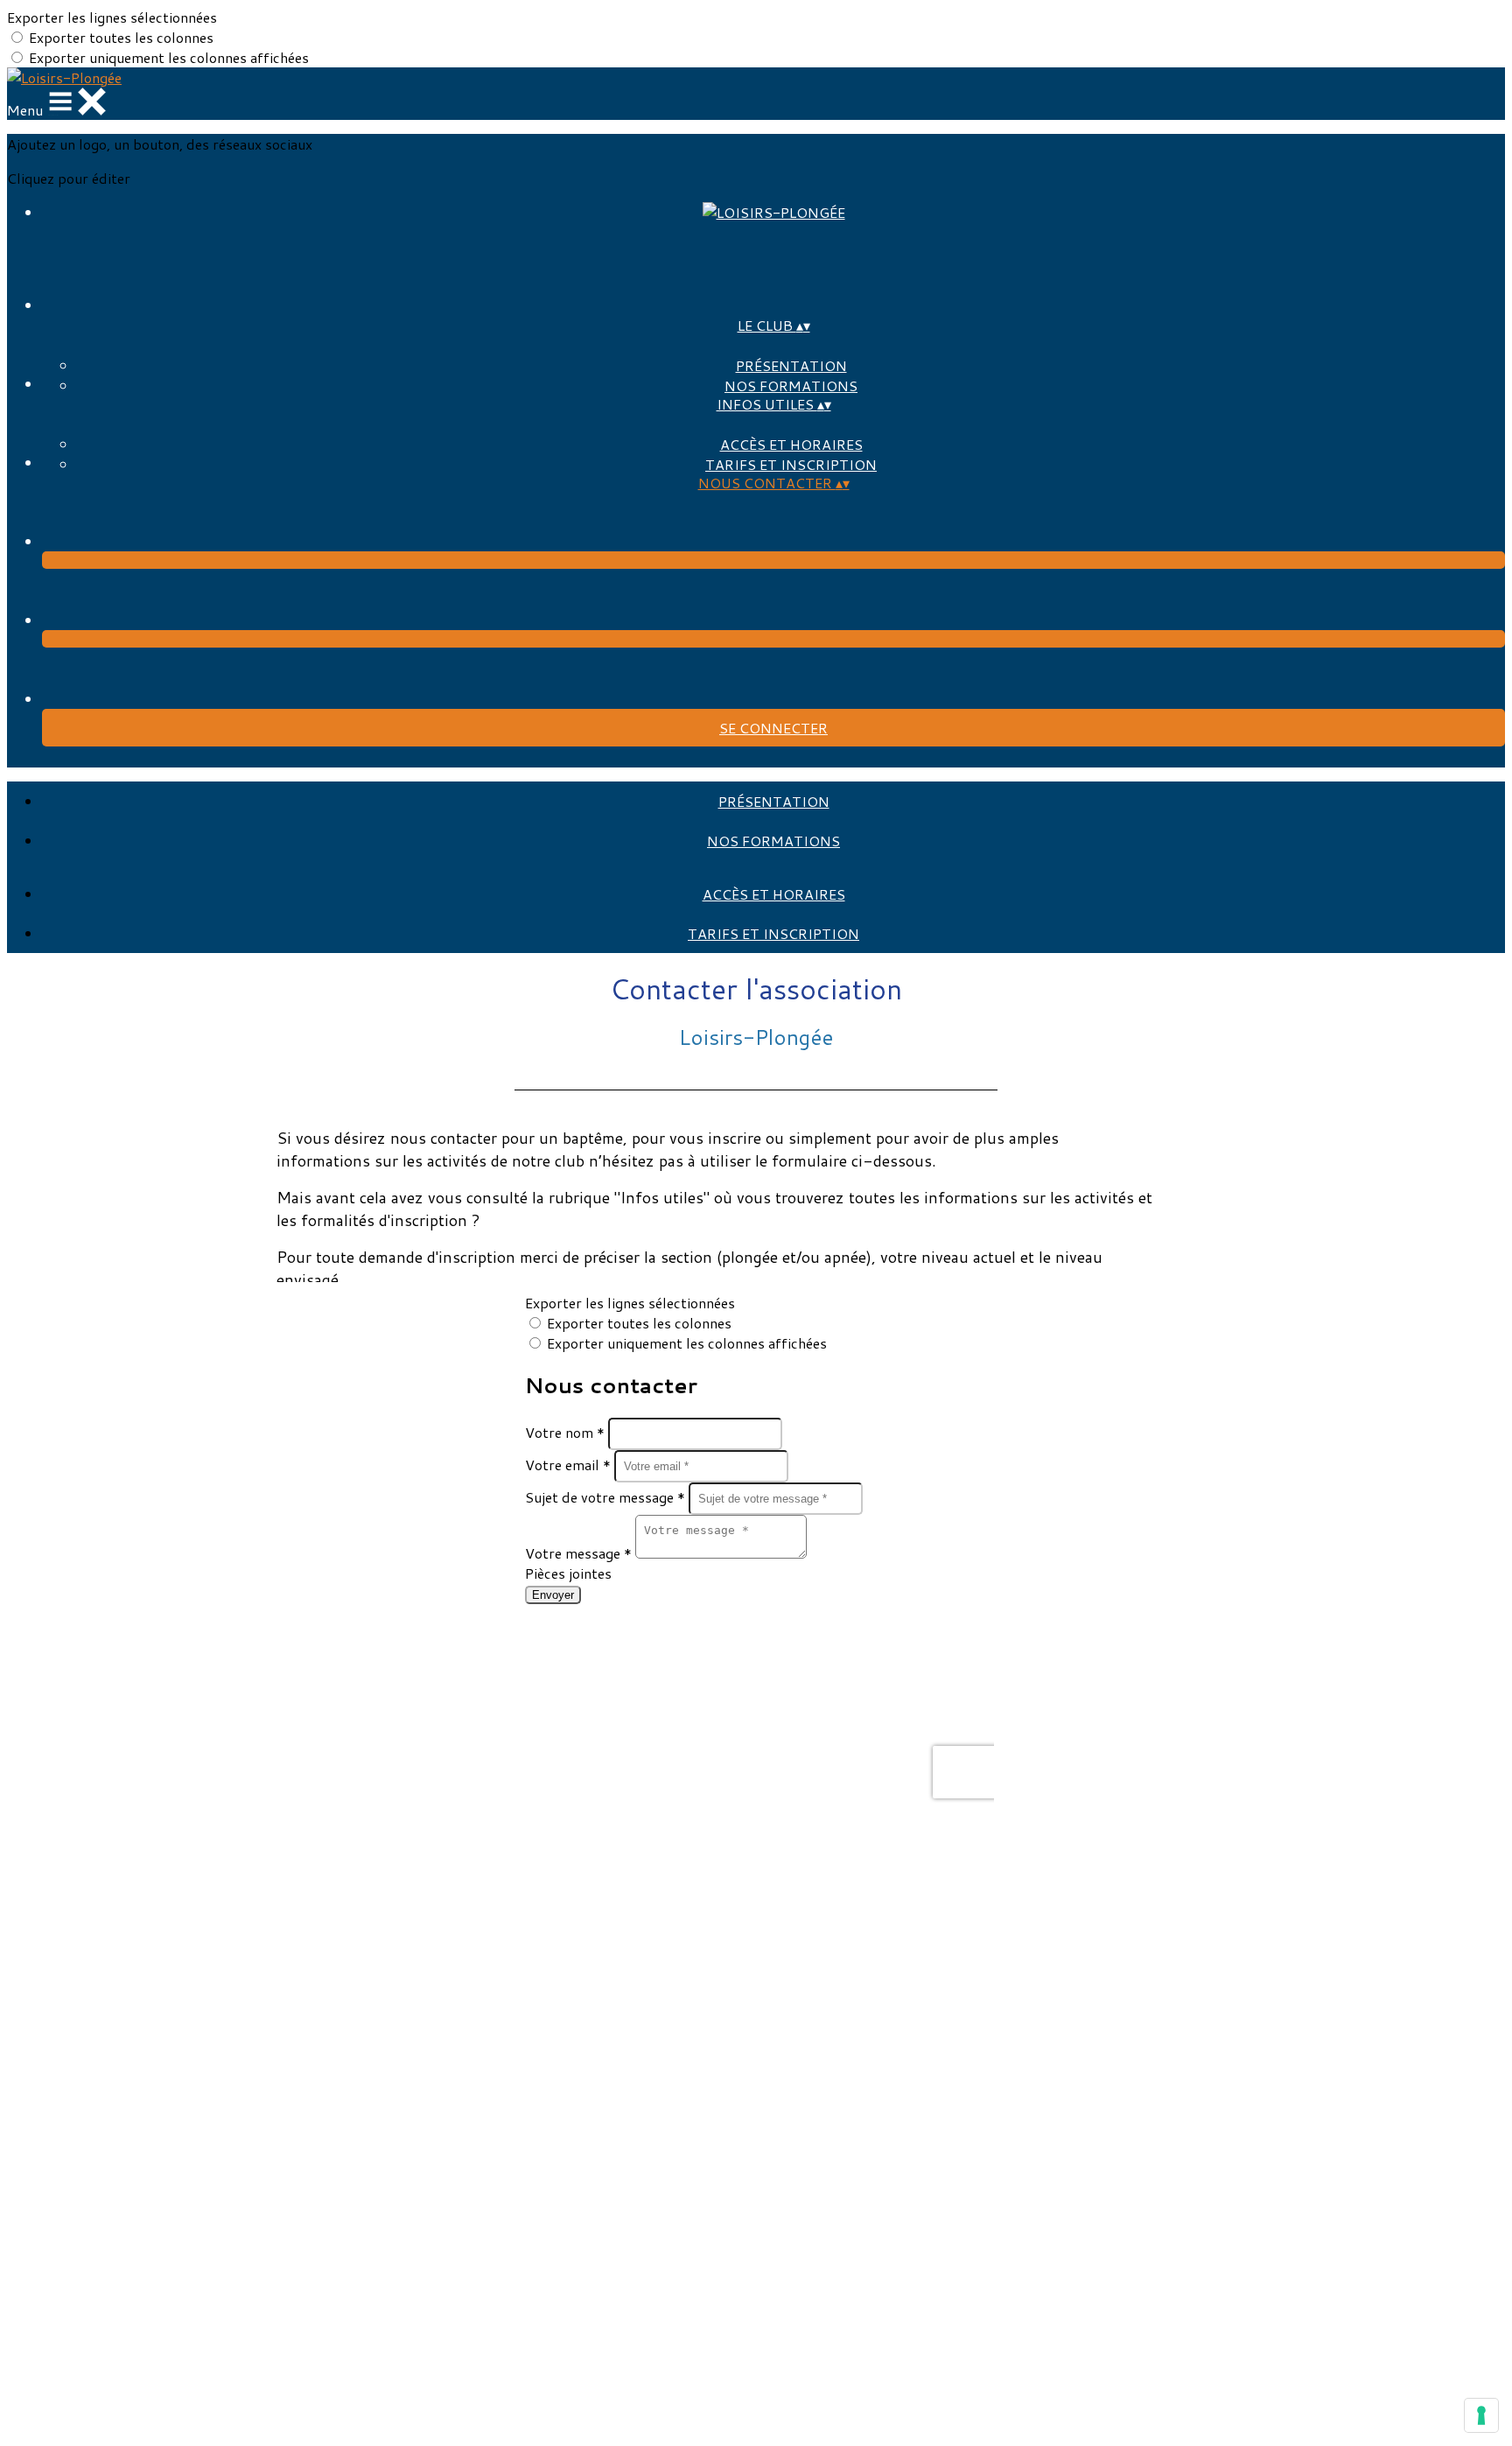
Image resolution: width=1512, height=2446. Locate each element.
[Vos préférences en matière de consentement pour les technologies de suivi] (1481, 2415)
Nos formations (791, 385)
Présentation (791, 365)
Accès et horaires (791, 444)
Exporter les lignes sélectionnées (112, 17)
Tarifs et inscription (791, 464)
